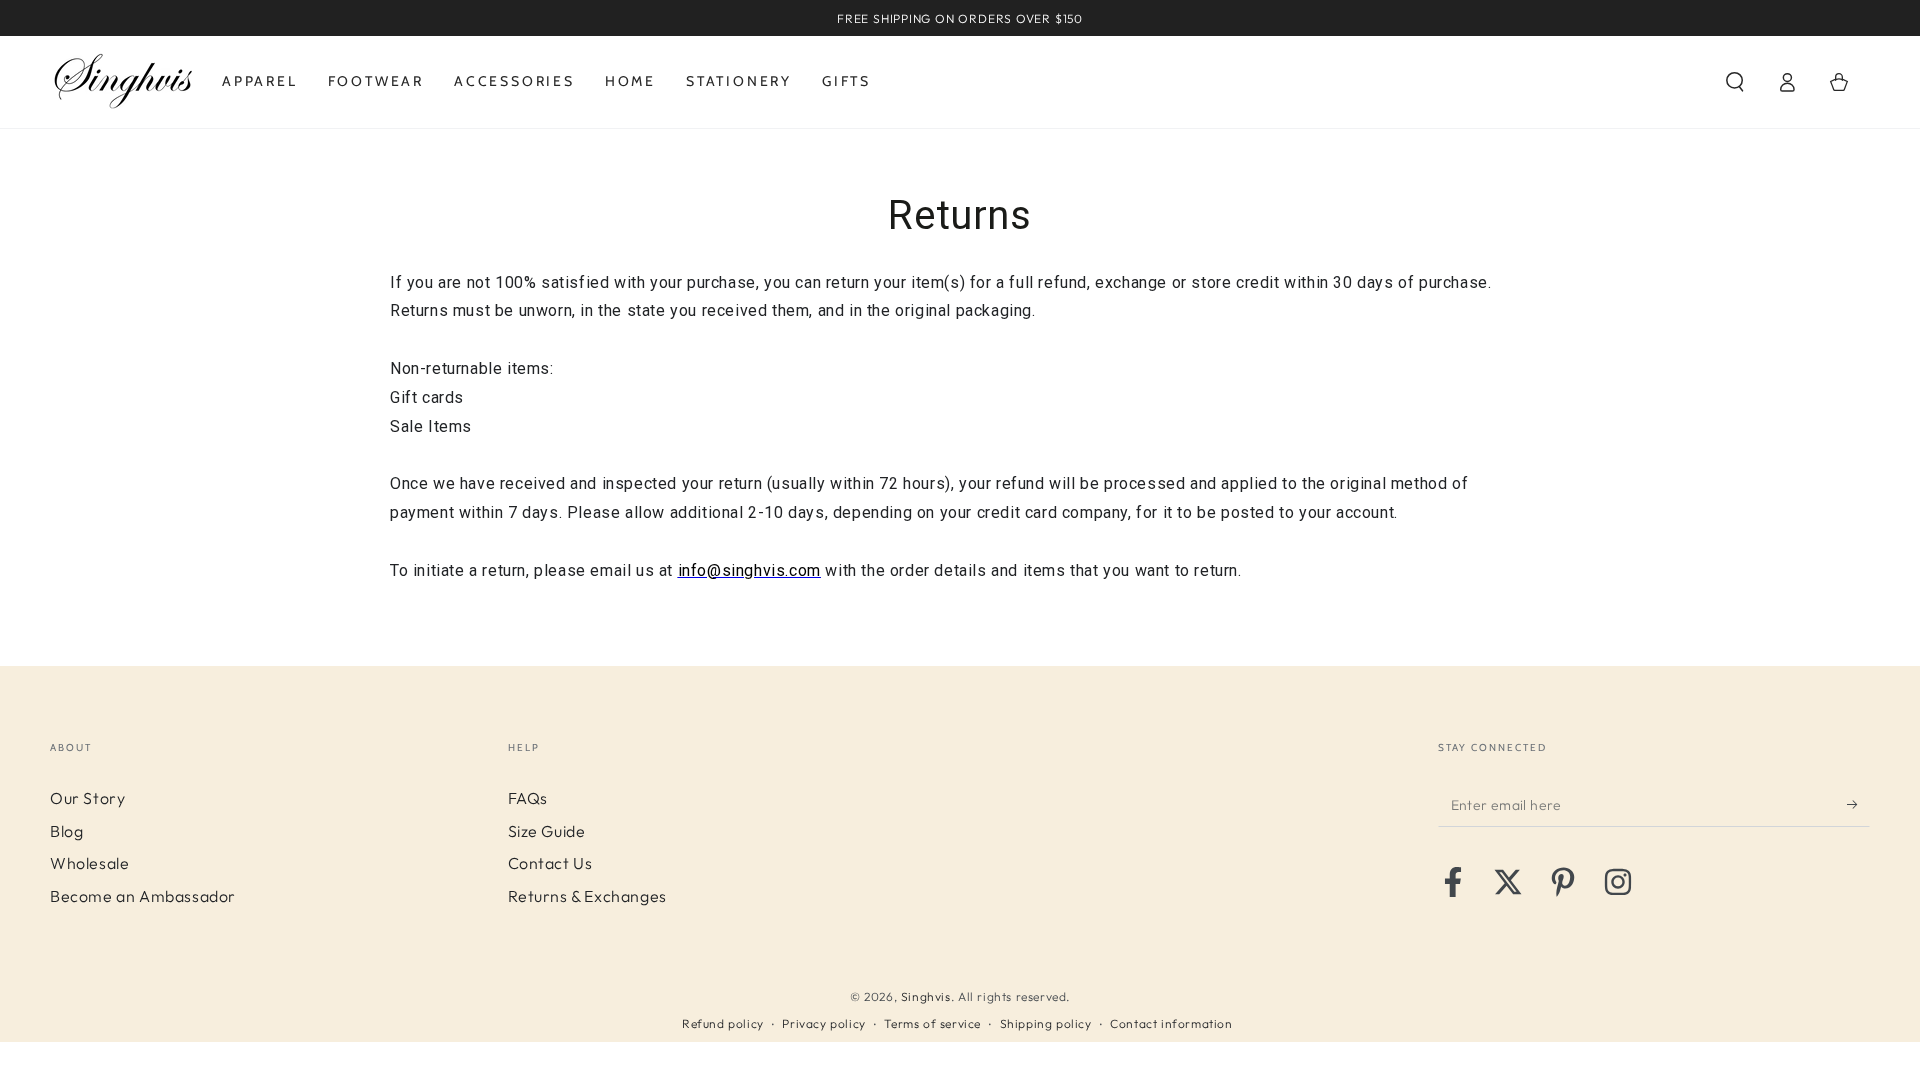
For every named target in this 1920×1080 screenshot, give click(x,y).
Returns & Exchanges (587, 896)
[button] (1735, 82)
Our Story (87, 798)
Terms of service (932, 1023)
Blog (66, 831)
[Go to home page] (123, 82)
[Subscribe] (1858, 804)
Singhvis (926, 996)
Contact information (1171, 1023)
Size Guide (547, 831)
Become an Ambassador (143, 896)
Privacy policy (823, 1023)
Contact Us (550, 863)
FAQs (528, 798)
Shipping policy (1046, 1023)
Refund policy (723, 1023)
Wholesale (89, 863)
